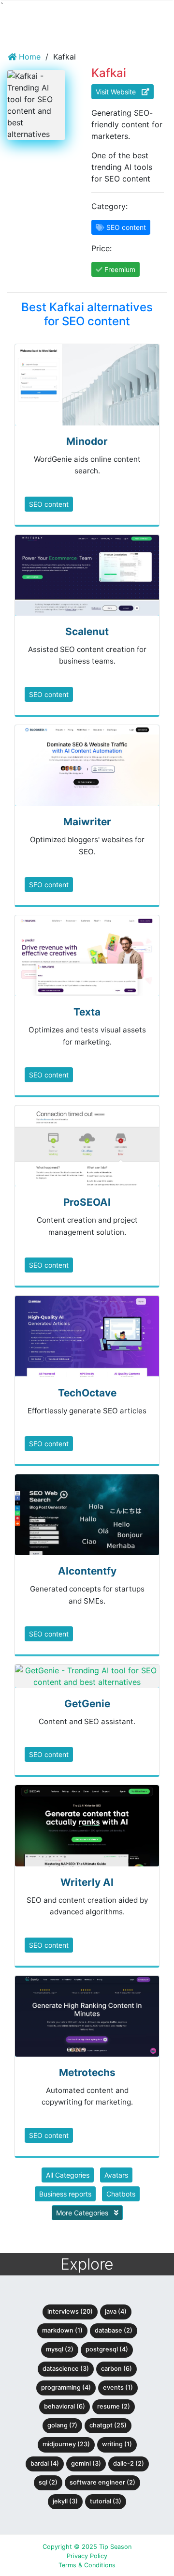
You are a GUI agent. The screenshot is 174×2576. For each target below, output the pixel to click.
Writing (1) (117, 2444)
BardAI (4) (45, 2463)
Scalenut (87, 631)
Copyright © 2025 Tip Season (87, 2547)
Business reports (65, 2194)
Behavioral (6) (65, 2406)
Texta (87, 1012)
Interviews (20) (70, 2311)
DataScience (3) (66, 2369)
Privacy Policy (87, 2556)
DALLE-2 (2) (129, 2463)
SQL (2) (48, 2482)
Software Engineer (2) (102, 2482)
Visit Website (119, 92)
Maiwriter (87, 822)
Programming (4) (66, 2387)
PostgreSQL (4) (107, 2349)
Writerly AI (87, 1882)
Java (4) (116, 2311)
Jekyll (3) (65, 2501)
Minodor (87, 441)
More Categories (83, 2213)
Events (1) (118, 2387)
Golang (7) (62, 2425)
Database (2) (114, 2330)
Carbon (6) (116, 2369)
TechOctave (87, 1393)
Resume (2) (114, 2406)
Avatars (116, 2175)
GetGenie (87, 1704)
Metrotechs (87, 2072)
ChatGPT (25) (108, 2425)
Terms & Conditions (87, 2565)
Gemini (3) (86, 2463)
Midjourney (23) (66, 2444)
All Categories (68, 2175)
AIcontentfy (87, 1571)
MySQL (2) (60, 2349)
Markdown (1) (62, 2330)
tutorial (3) (106, 2501)
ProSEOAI (87, 1202)
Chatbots (121, 2194)
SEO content (49, 504)
